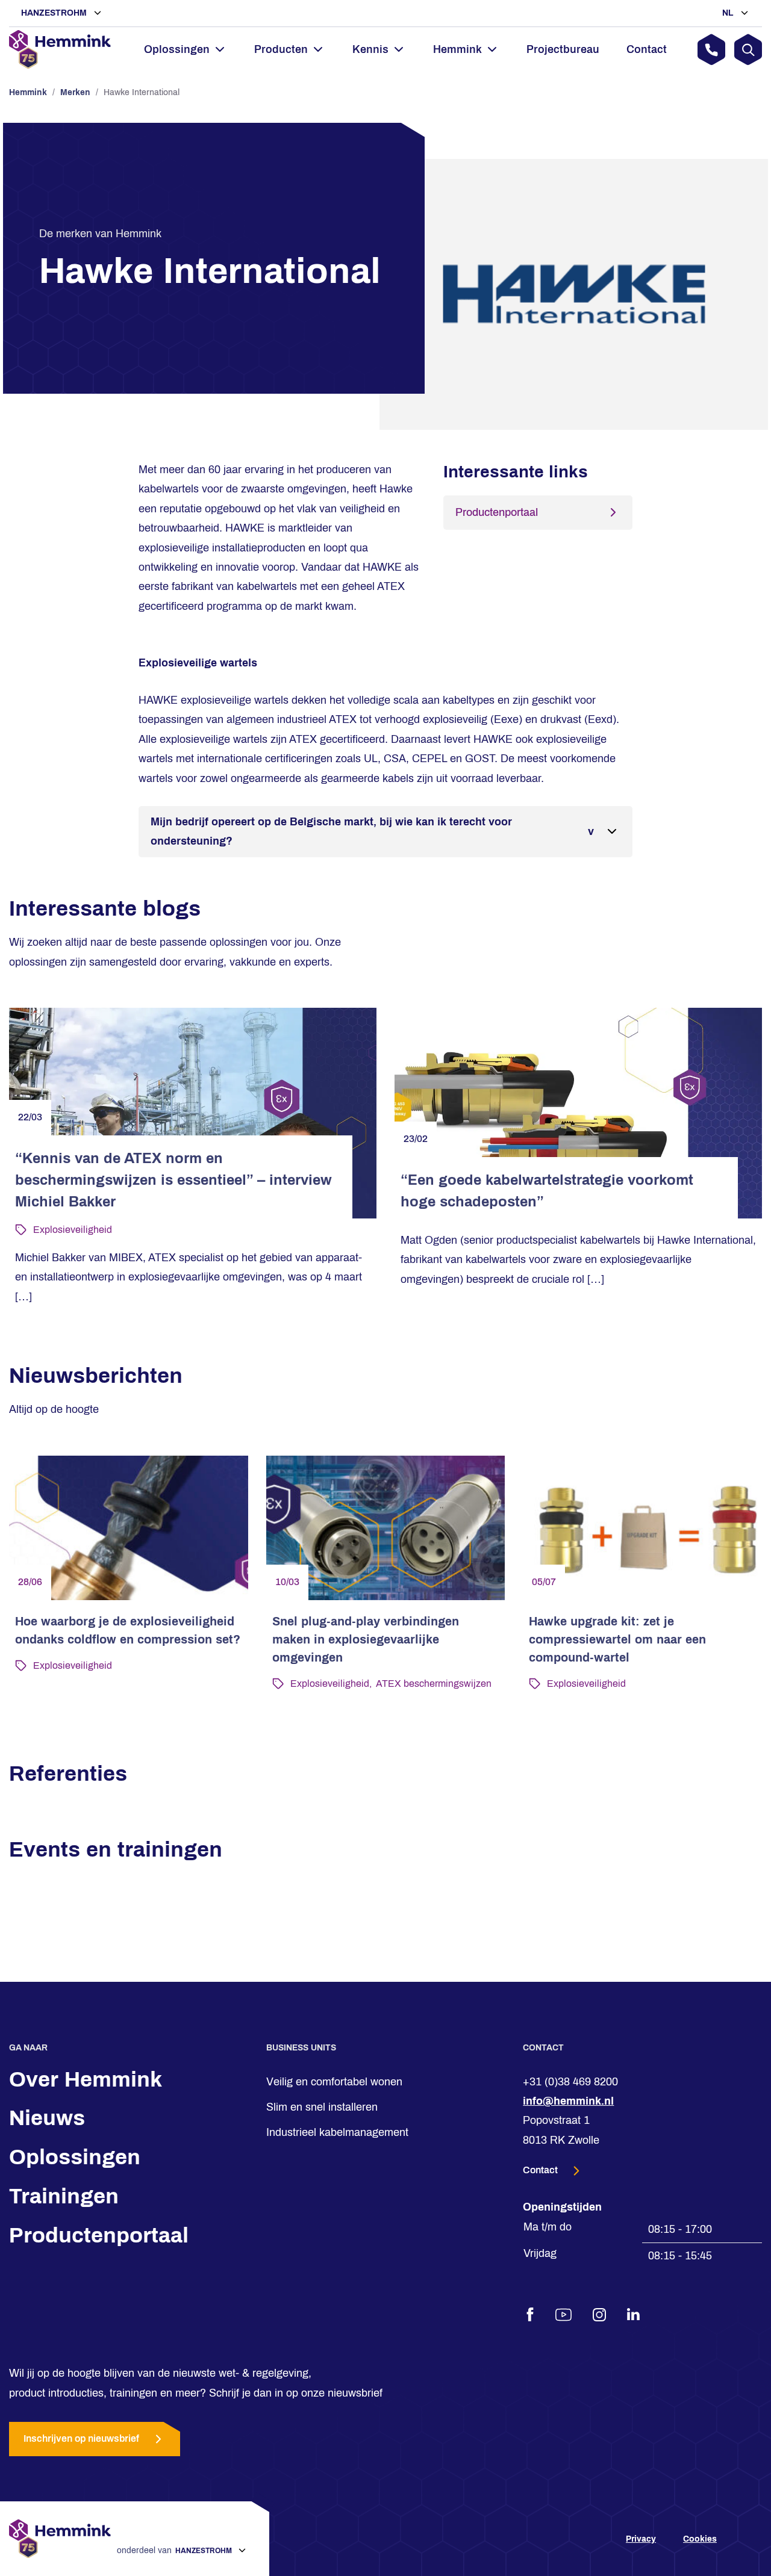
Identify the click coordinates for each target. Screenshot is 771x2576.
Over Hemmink (86, 2079)
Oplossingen (75, 2157)
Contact (647, 49)
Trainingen (64, 2196)
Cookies (700, 2539)
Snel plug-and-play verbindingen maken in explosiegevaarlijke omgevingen (366, 1639)
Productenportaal (497, 512)
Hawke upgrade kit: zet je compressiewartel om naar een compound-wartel (617, 1639)
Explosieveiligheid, (331, 1684)
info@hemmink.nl (568, 2101)
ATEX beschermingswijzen (434, 1684)
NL (729, 13)
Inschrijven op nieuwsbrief (81, 2439)
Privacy (641, 2539)
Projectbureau (563, 49)
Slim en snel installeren (322, 2107)
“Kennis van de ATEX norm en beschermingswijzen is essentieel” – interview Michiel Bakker (173, 1180)
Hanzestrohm (55, 13)
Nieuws (47, 2118)
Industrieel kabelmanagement (337, 2133)
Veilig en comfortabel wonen (334, 2082)
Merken (75, 92)
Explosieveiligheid (73, 1230)
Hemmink (28, 92)
